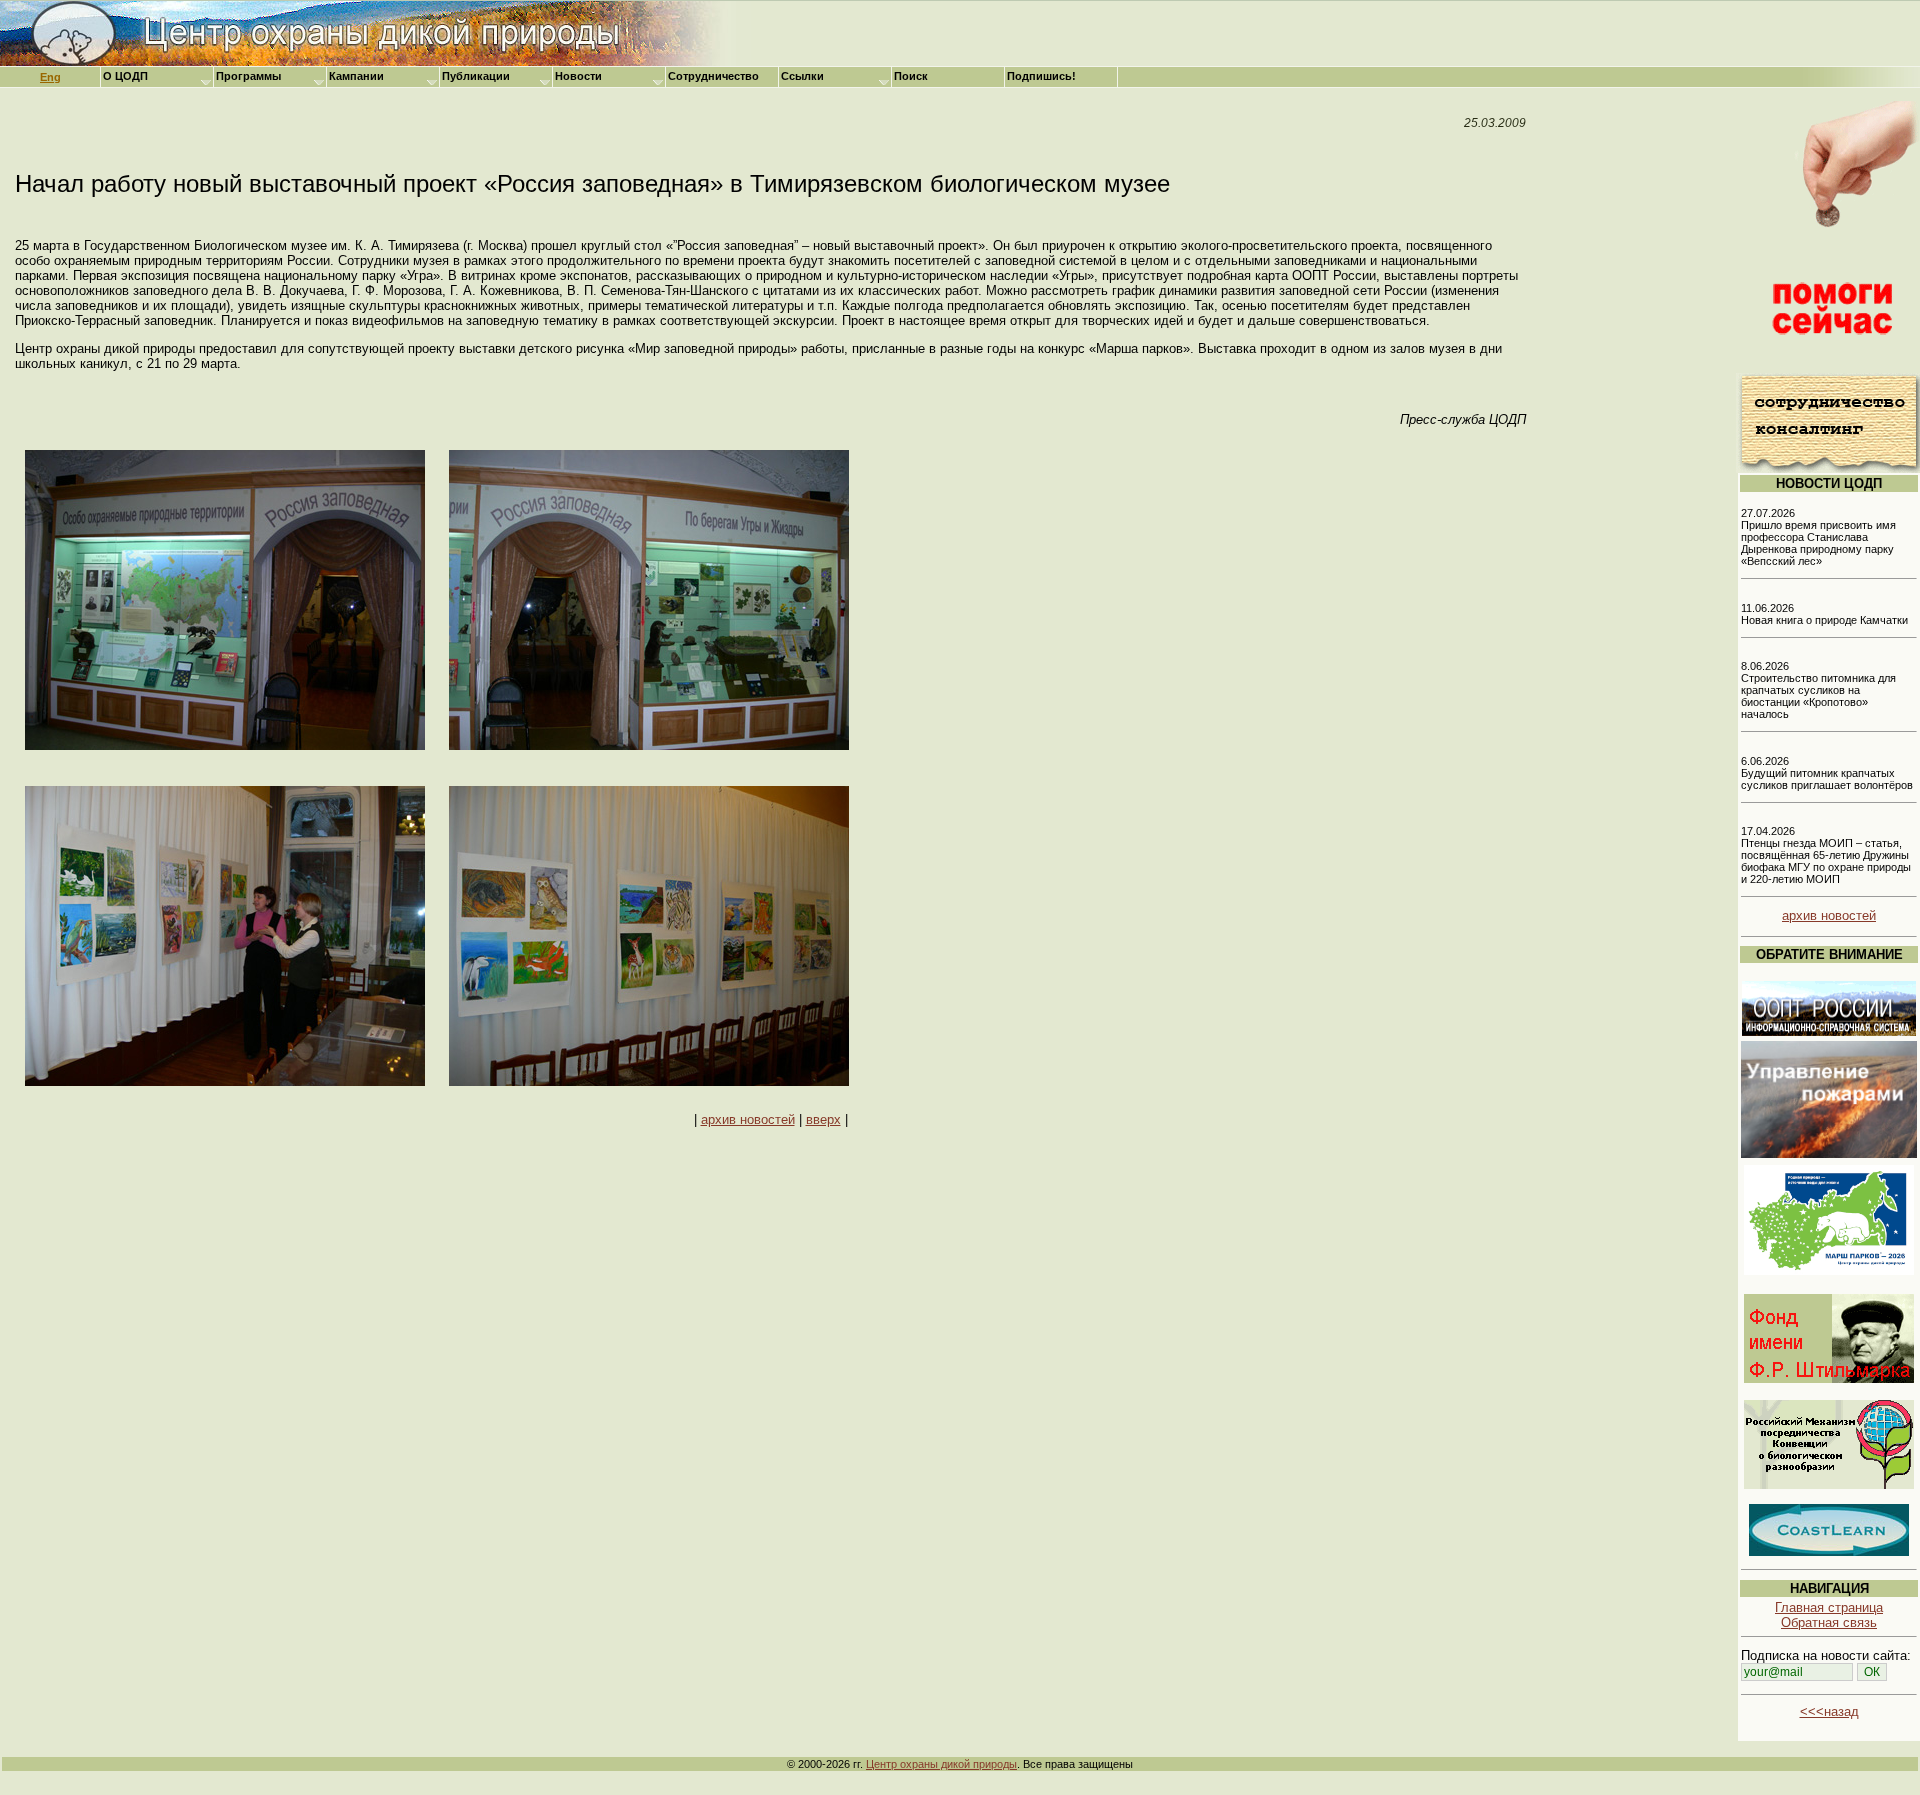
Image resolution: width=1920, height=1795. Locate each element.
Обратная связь (1829, 1622)
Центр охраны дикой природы (941, 1764)
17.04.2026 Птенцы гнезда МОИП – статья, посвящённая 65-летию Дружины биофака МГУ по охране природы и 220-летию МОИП (1826, 855)
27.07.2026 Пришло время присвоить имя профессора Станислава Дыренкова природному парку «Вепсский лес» (1818, 537)
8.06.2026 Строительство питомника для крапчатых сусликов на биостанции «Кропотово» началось (1818, 690)
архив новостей (748, 1119)
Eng (50, 77)
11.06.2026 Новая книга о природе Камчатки (1824, 614)
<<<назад (1829, 1711)
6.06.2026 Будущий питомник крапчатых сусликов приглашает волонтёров (1827, 773)
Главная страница (1829, 1607)
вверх (823, 1119)
